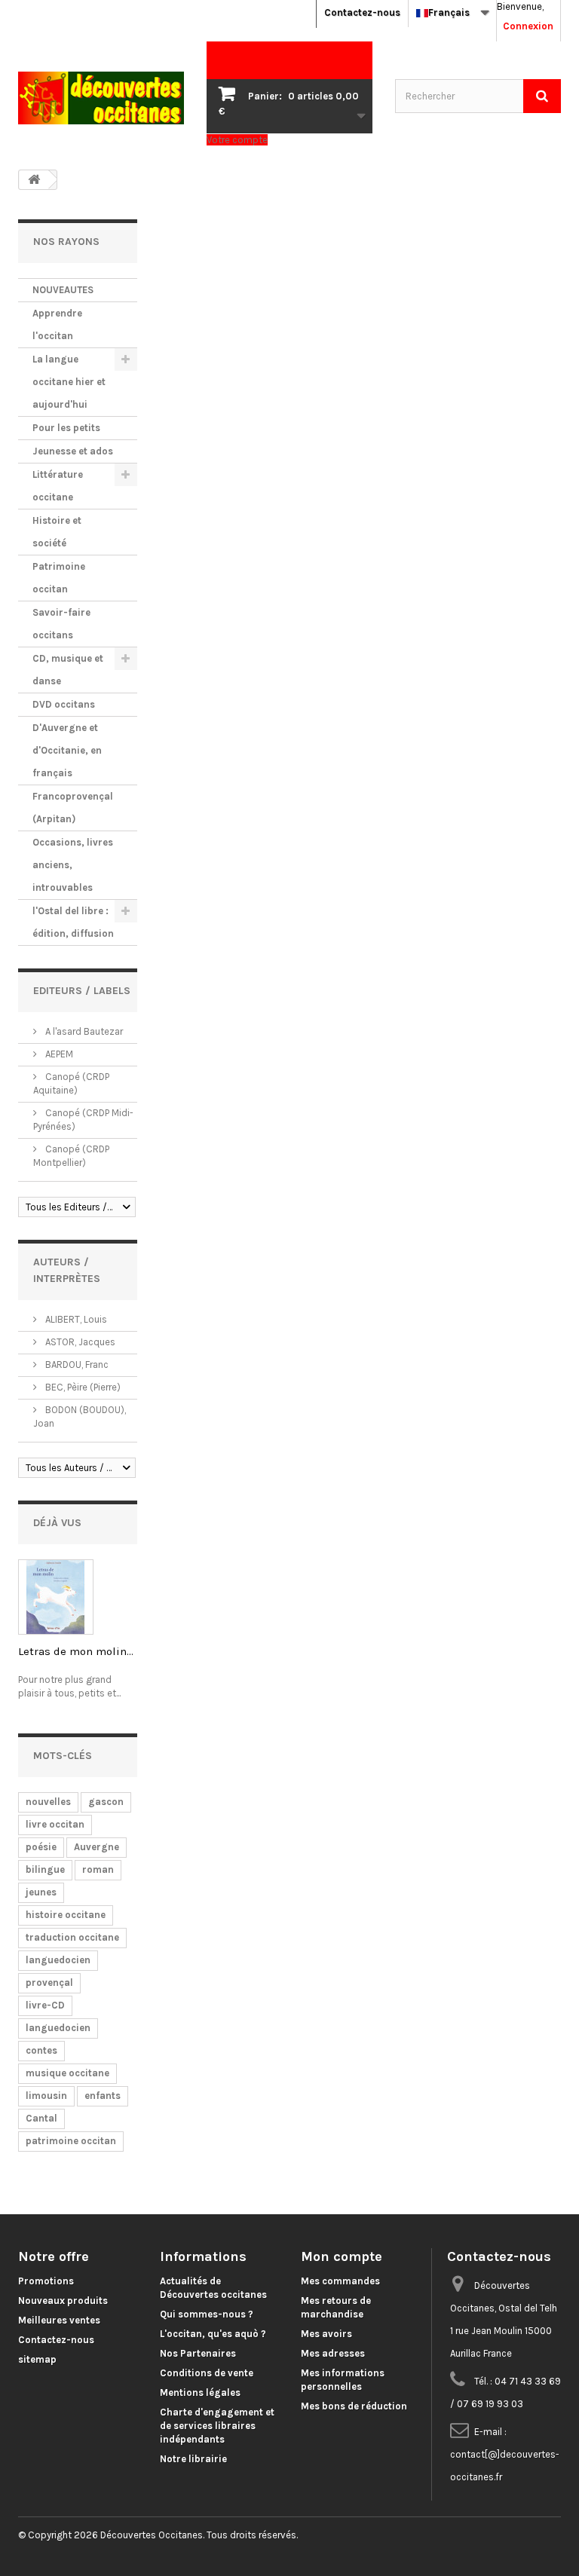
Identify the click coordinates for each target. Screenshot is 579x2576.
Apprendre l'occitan (57, 324)
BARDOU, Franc (76, 1364)
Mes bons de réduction (354, 2406)
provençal (49, 1982)
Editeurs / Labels (82, 991)
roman (98, 1869)
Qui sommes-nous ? (207, 2314)
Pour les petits (66, 428)
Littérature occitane (58, 486)
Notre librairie (193, 2459)
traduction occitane (72, 1937)
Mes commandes (340, 2281)
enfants (103, 2096)
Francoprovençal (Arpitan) (73, 808)
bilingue (45, 1869)
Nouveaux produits (63, 2301)
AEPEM (58, 1054)
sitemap (37, 2359)
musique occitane (67, 2073)
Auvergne (96, 1847)
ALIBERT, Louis (75, 1319)
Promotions (46, 2281)
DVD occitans (64, 704)
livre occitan (55, 1824)
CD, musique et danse (68, 670)
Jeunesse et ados (73, 451)
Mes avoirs (326, 2334)
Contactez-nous (362, 12)
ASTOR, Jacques (79, 1342)
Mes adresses (333, 2353)
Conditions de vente (207, 2373)
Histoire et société (57, 532)
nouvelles (48, 1802)
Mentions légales (200, 2392)
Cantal (41, 2118)
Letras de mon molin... (76, 1651)
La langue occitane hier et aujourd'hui (69, 382)
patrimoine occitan (71, 2141)
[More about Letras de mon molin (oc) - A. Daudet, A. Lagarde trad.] (56, 1597)
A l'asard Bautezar (83, 1031)
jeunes (41, 1892)
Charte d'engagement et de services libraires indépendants (217, 2426)
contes (41, 2050)
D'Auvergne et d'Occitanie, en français (67, 750)
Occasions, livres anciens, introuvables (73, 865)
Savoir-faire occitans (61, 624)
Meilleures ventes (59, 2320)
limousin (46, 2096)
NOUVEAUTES (63, 290)
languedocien (58, 1960)
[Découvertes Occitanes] (101, 98)
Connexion (528, 26)
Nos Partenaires (198, 2353)
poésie (41, 1847)
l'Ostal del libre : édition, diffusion (73, 922)
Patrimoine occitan (59, 578)
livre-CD (45, 2005)
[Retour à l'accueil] (34, 180)
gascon (106, 1802)
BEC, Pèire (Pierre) (82, 1387)
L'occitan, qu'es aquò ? (213, 2334)
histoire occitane (66, 1915)
